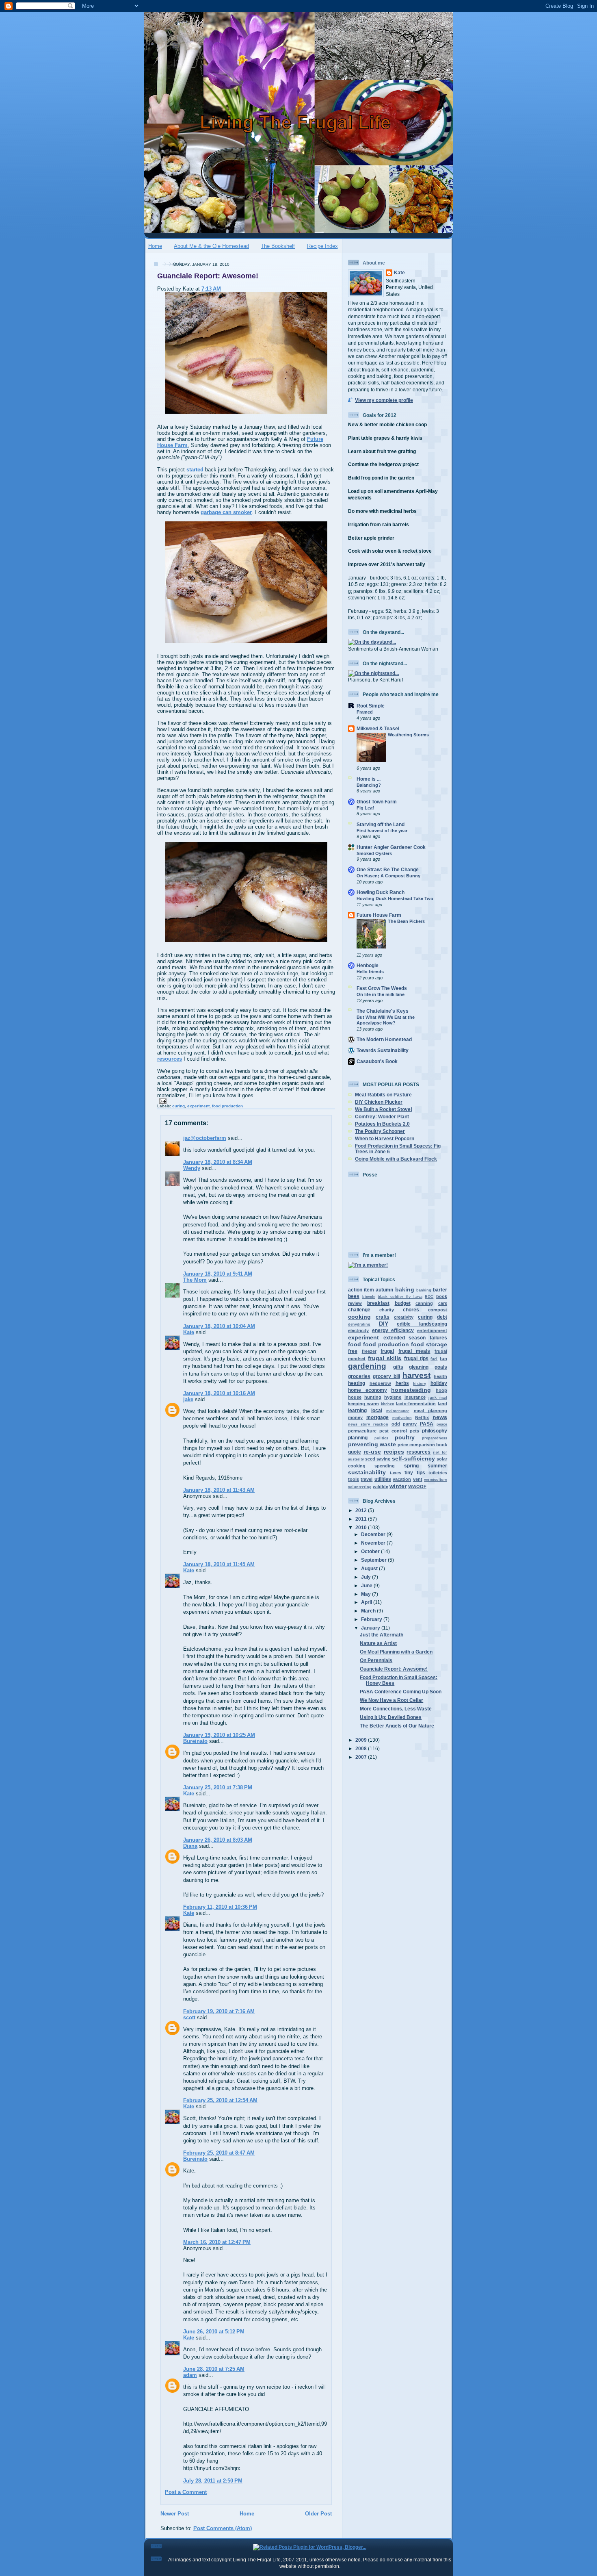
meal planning (431, 1411)
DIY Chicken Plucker (379, 1102)
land (442, 1404)
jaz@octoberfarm (205, 1138)
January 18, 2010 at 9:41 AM (218, 1274)
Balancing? (369, 785)
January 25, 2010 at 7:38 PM (218, 1787)
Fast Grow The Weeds (382, 988)
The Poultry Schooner (380, 1131)
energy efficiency (393, 1330)
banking (424, 1290)
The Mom (195, 1280)
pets (414, 1431)
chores (411, 1310)
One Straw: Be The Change (388, 869)
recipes (394, 1452)
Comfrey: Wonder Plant (382, 1117)
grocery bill (386, 1376)
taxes (396, 1473)
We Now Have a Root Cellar (392, 1700)
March (369, 1611)
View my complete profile (384, 400)
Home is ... (369, 779)
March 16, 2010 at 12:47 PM (217, 2242)
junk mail (438, 1398)
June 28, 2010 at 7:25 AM (214, 2369)
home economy (368, 1390)
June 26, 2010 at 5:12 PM (214, 2332)
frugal (387, 1351)
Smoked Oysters (374, 853)
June (367, 1585)
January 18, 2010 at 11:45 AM (219, 1564)
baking (405, 1289)
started (195, 470)
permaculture (362, 1431)
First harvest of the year (382, 831)
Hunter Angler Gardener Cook (391, 847)
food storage (429, 1344)
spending (385, 1466)
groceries (359, 1376)
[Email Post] (162, 1101)
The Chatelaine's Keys (383, 1011)
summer (437, 1466)
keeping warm (363, 1404)
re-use (372, 1452)
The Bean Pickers (406, 921)
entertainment (432, 1330)
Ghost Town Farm (377, 802)
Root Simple (371, 706)
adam (190, 2375)
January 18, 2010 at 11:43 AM (219, 1490)
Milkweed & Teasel (378, 728)
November (374, 1543)
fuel (434, 1359)
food (355, 1344)
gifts (398, 1367)
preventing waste (372, 1444)
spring (411, 1466)
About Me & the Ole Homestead (211, 246)
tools (354, 1479)
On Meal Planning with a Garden (396, 1652)
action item (361, 1290)
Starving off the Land (381, 824)
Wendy (192, 1168)
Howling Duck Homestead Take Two (395, 898)
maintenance (398, 1411)
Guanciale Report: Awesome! (208, 276)
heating (357, 1383)
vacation (402, 1479)
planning (358, 1438)
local (377, 1410)
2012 (362, 1510)
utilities (383, 1479)
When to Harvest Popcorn (385, 1138)
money (355, 1417)
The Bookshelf (278, 246)
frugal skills (385, 1358)
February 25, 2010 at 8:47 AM (219, 2153)
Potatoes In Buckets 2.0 (382, 1124)
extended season (405, 1338)
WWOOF (417, 1487)
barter (440, 1290)
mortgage (377, 1417)
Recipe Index (322, 246)
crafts (383, 1317)
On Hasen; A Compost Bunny (388, 876)
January (371, 1628)
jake (188, 1399)
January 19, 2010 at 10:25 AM (219, 1735)
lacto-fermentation (416, 1404)
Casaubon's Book (377, 1061)
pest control (393, 1431)
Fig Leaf (365, 808)
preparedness (435, 1438)
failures (438, 1338)
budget (403, 1303)
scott (189, 2017)
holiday (439, 1383)
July (367, 1577)
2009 (362, 1740)
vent (418, 1479)
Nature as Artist (378, 1643)
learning (357, 1410)
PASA (427, 1424)
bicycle (369, 1297)
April (367, 1602)
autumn (384, 1290)
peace (442, 1424)
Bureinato (195, 1741)
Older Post (318, 2514)
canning (424, 1303)
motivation (402, 1418)
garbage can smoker (226, 512)
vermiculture (436, 1480)
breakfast (378, 1303)
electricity (358, 1330)
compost (438, 1310)
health (440, 1376)
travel (367, 1479)
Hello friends (370, 972)
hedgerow (380, 1383)
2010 (362, 1527)
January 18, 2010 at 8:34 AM (218, 1162)
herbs (402, 1383)
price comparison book (422, 1445)
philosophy (435, 1431)
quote (355, 1452)
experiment (198, 1106)
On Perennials (376, 1660)
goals (441, 1367)
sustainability (367, 1472)
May (367, 1594)
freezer (369, 1351)
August (370, 1568)
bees (354, 1296)
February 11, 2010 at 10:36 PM (220, 1907)
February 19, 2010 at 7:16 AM (219, 2011)
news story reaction (368, 1424)
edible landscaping (422, 1324)
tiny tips (415, 1472)
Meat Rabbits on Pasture (383, 1095)
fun (443, 1359)
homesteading (411, 1390)
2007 (362, 1757)
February (372, 1619)
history (420, 1384)
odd (396, 1424)
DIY (384, 1324)
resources (170, 1059)
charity (387, 1310)
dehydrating (359, 1324)
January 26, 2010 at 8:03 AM (218, 1840)
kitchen (388, 1404)
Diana (190, 1846)
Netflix (422, 1417)
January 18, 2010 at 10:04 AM (219, 1326)
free (353, 1351)
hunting (373, 1397)
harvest (416, 1375)
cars (443, 1303)
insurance (415, 1397)
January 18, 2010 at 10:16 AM (219, 1393)
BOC (429, 1297)
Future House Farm (379, 915)
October (371, 1551)
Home (155, 246)
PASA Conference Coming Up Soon (401, 1692)
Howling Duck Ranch (381, 892)
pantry (410, 1424)
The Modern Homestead (384, 1039)
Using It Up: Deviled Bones (391, 1717)
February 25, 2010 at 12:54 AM (220, 2100)
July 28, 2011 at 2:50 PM (213, 2481)
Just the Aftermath (382, 1635)
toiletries (438, 1473)
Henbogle (368, 965)
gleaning (419, 1367)
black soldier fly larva (400, 1297)
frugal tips (416, 1358)
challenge (359, 1310)
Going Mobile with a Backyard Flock (396, 1159)
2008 (362, 1748)
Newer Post (175, 2514)
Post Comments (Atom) (223, 2528)
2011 (362, 1519)
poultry (405, 1437)
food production (227, 1106)
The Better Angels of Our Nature (397, 1726)
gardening (367, 1366)
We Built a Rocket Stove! (384, 1109)
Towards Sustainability (383, 1050)
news (440, 1417)
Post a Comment (186, 2492)
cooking (359, 1317)
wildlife (381, 1487)
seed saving (378, 1459)
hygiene (393, 1397)
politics (381, 1438)
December (374, 1534)
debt (442, 1317)
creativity (404, 1317)
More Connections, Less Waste (396, 1709)
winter (398, 1486)
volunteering (360, 1487)
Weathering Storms (408, 735)
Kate (189, 1332)
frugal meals (414, 1351)
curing (178, 1106)
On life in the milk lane (381, 994)
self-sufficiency (413, 1458)
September (374, 1560)
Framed (365, 712)
